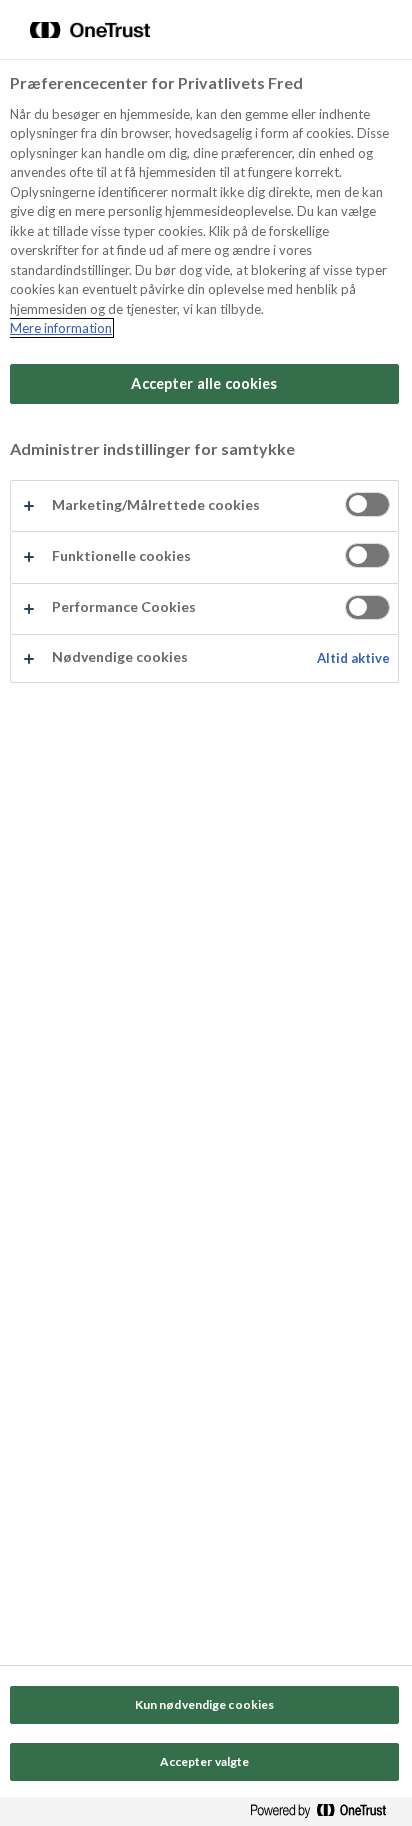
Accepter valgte (205, 1761)
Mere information (61, 328)
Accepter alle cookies (204, 383)
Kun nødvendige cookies (205, 1704)
